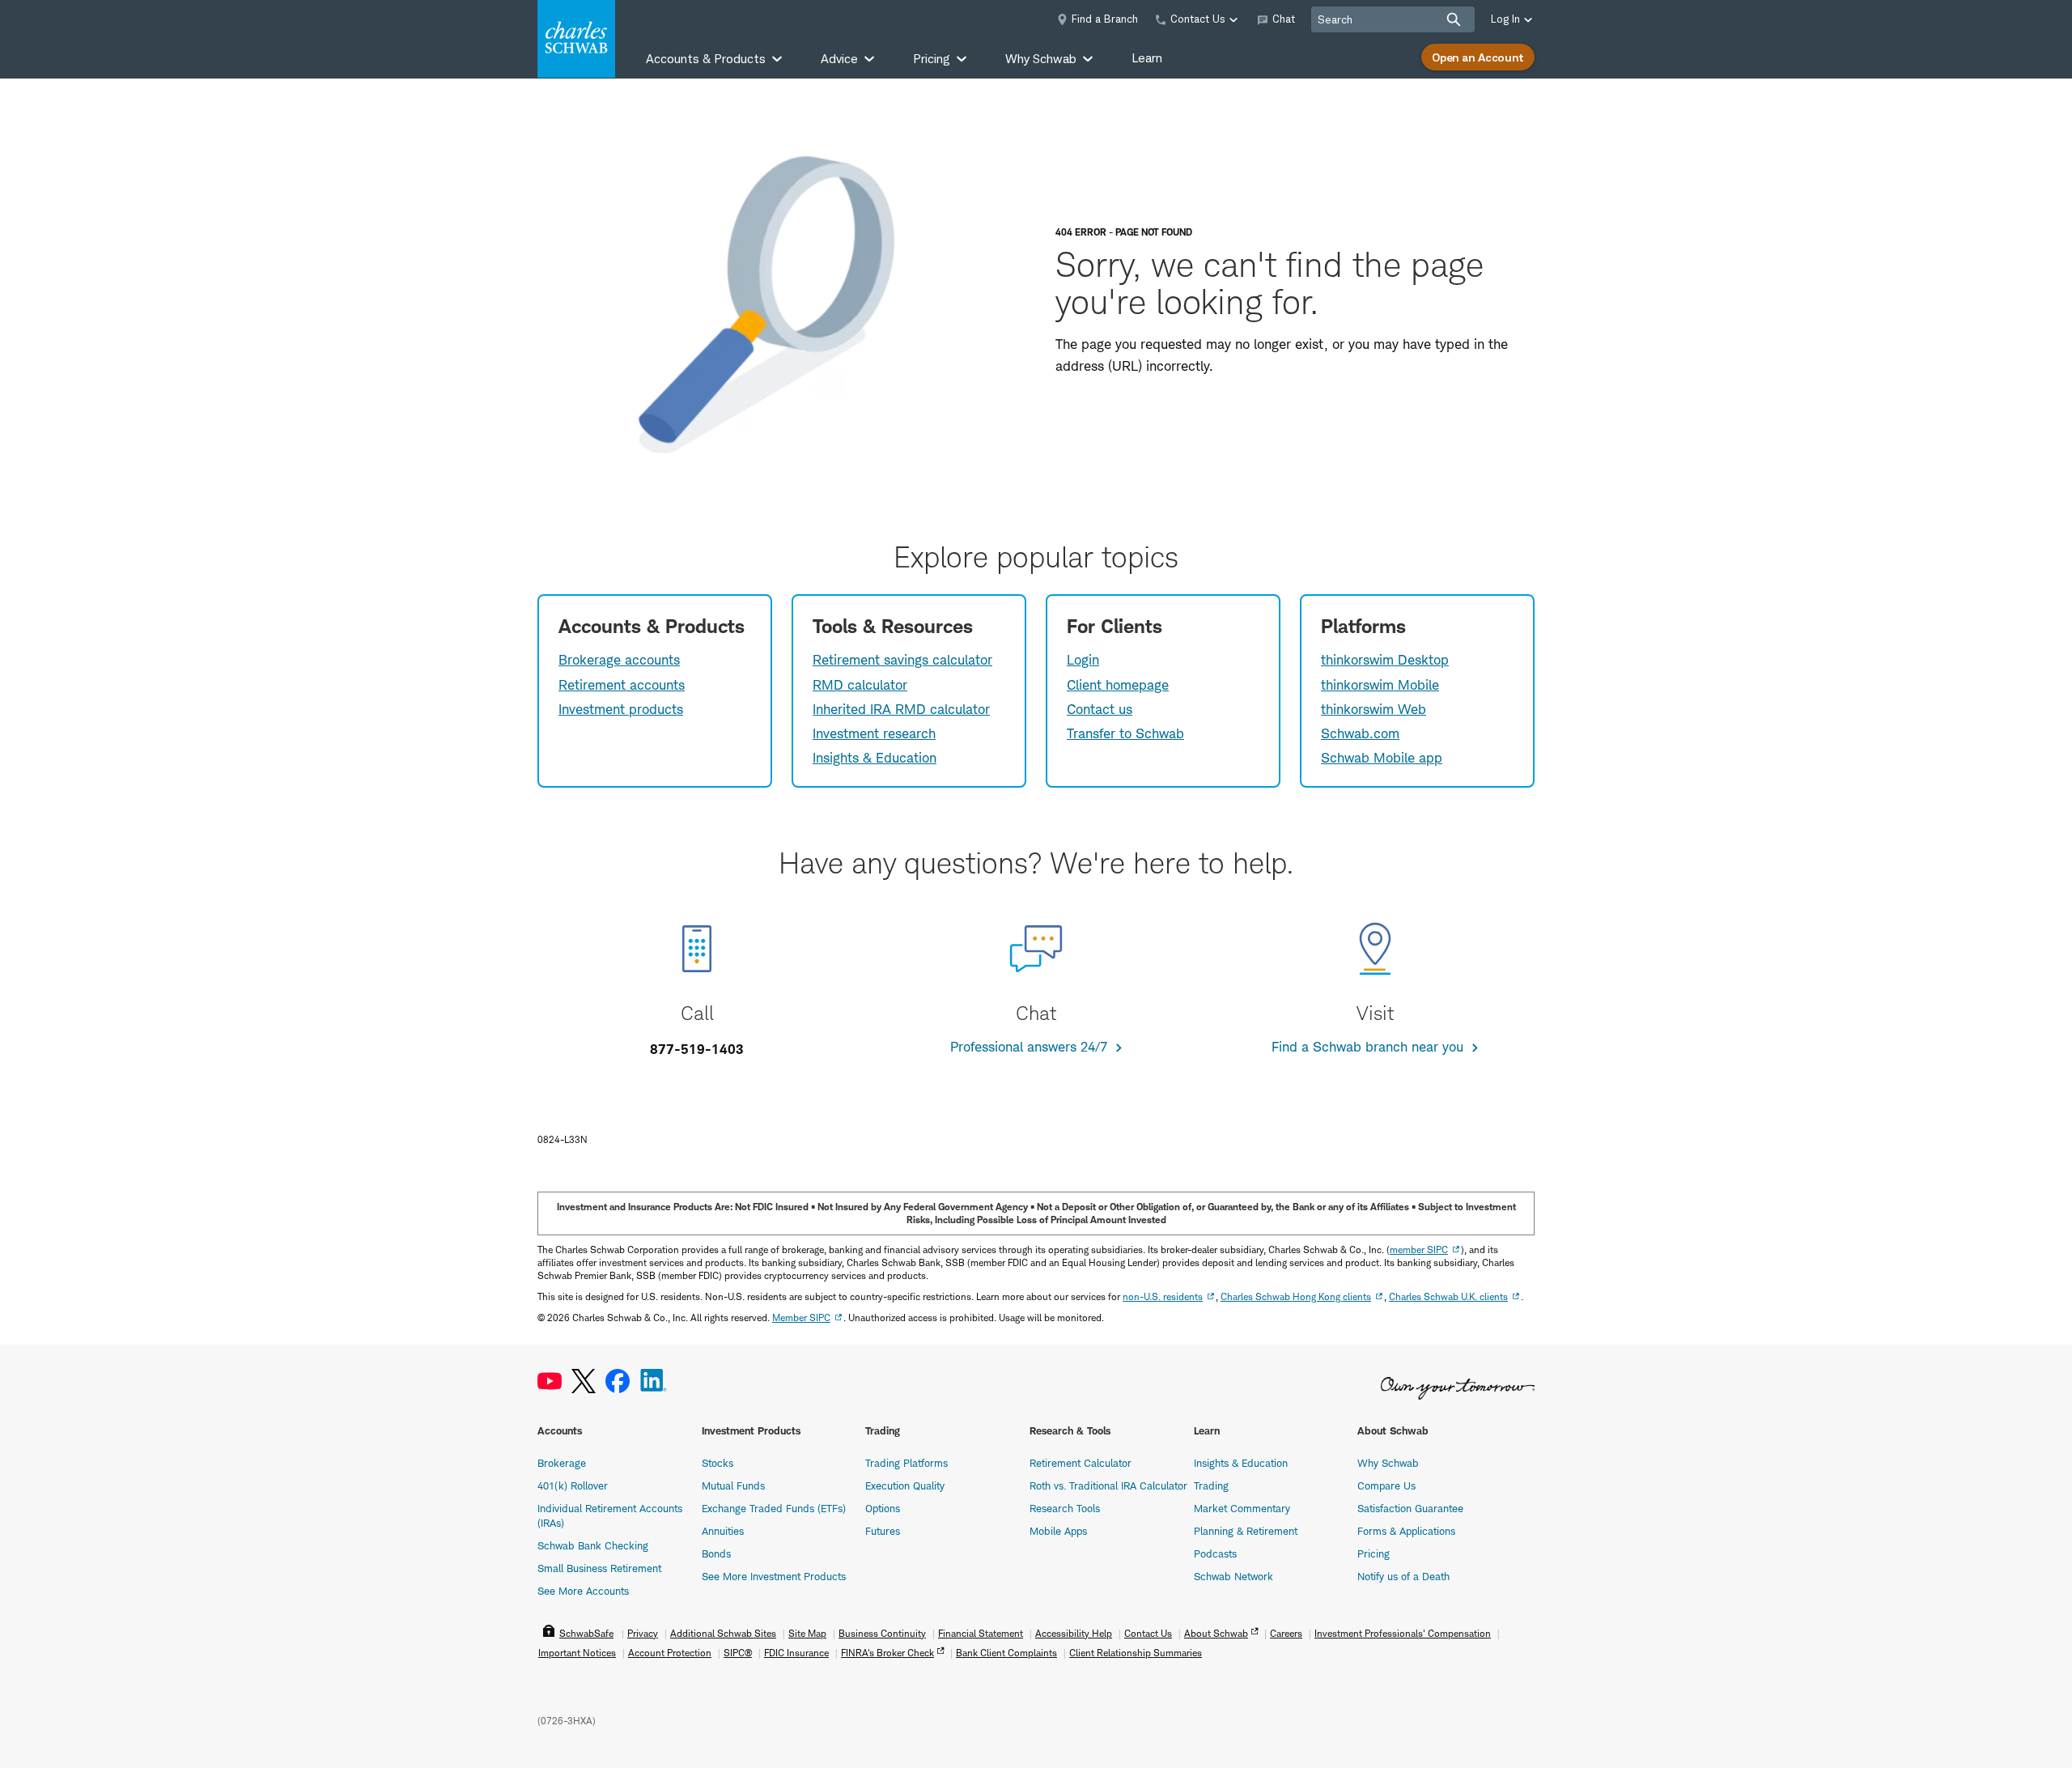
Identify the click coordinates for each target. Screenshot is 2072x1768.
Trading (1211, 1485)
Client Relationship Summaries (1136, 1653)
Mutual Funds (733, 1485)
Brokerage (562, 1463)
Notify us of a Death (1403, 1576)
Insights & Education (875, 758)
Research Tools (1065, 1508)
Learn (1147, 58)
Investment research (874, 733)
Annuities (723, 1531)
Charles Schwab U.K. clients (1448, 1296)
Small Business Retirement (599, 1568)
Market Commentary (1242, 1508)
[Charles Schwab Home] (576, 39)
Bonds (716, 1553)
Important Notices (577, 1653)
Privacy (643, 1633)
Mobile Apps (1058, 1531)
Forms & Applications (1406, 1531)
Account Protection (670, 1653)
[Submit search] (1454, 19)
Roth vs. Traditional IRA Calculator (1108, 1485)
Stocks (718, 1463)
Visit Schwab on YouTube (550, 1381)
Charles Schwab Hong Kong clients (1296, 1296)
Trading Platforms (906, 1463)
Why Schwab (1388, 1463)
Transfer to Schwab (1125, 733)
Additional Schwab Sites (723, 1633)
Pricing (1374, 1553)
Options (883, 1508)
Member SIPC (801, 1317)
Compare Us (1386, 1485)
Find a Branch (1105, 19)
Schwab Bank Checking (593, 1545)
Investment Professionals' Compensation (1403, 1633)
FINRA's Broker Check (887, 1653)
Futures (883, 1531)
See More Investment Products (774, 1576)
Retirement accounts (622, 685)
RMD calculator (860, 685)
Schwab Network (1233, 1576)
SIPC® (738, 1653)
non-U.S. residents (1163, 1296)
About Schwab (1216, 1633)
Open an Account (1478, 57)
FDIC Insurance (796, 1653)
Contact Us (1148, 1633)
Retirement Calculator (1081, 1463)
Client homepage (1118, 685)
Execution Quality (905, 1485)
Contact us (1100, 709)
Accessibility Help (1074, 1633)
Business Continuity (882, 1633)
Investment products (621, 709)
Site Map (807, 1633)
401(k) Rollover (573, 1485)
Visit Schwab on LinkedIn (654, 1381)
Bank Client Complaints (1006, 1653)
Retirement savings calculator (902, 660)
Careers (1286, 1633)
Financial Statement (981, 1633)
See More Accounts (583, 1591)
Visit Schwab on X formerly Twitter (584, 1381)
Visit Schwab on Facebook (618, 1381)
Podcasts (1215, 1553)
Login (1083, 660)
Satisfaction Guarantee (1410, 1508)
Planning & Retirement (1246, 1531)
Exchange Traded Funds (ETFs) (774, 1508)
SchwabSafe (586, 1633)
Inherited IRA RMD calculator (901, 709)
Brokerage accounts (619, 660)
